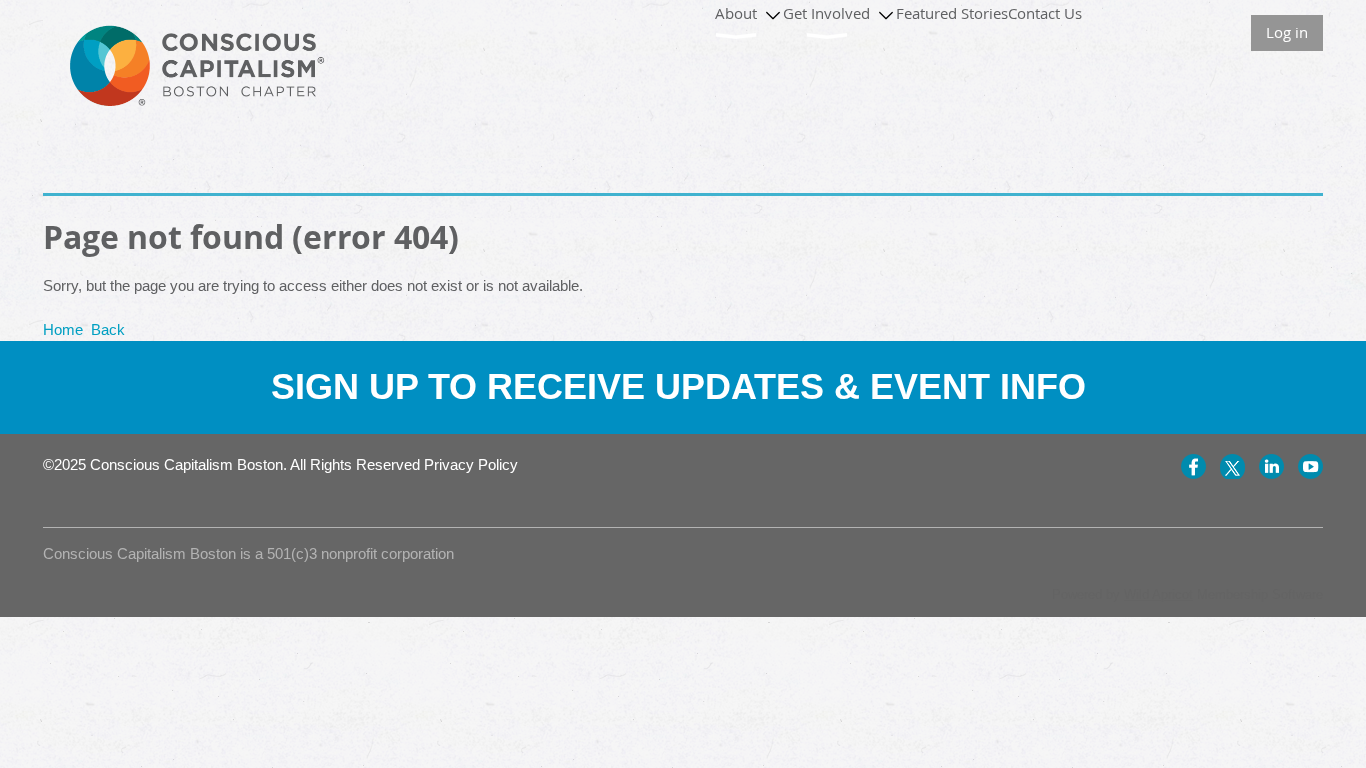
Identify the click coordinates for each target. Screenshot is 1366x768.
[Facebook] (1193, 466)
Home (63, 329)
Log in (1287, 32)
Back (108, 329)
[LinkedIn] (1271, 466)
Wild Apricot (1158, 594)
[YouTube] (1310, 466)
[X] (1232, 466)
